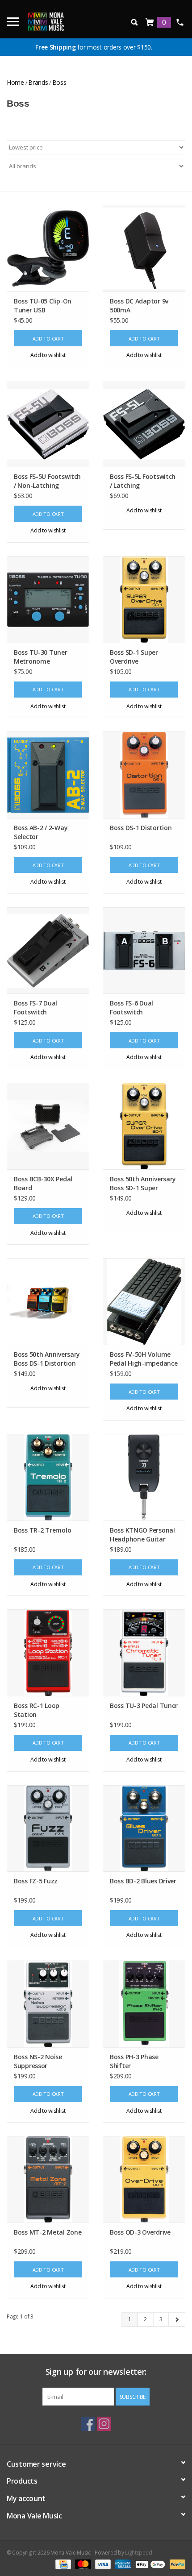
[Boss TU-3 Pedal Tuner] (144, 1653)
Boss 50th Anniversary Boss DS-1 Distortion (47, 1359)
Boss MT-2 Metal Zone (48, 2232)
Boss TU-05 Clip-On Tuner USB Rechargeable (43, 306)
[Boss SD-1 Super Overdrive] (144, 599)
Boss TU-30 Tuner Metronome (41, 657)
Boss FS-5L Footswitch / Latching (143, 481)
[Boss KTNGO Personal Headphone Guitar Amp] (144, 1477)
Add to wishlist (48, 355)
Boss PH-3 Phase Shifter (134, 2061)
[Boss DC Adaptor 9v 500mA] (144, 248)
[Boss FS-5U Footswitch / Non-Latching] (48, 424)
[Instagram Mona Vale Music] (104, 2424)
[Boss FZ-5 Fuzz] (48, 1828)
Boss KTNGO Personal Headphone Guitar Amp (142, 1535)
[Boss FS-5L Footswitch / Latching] (144, 424)
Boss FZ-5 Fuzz (36, 1881)
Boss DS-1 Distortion (141, 828)
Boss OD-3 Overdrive (140, 2232)
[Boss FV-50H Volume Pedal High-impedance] (144, 1301)
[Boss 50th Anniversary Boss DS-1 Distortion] (48, 1301)
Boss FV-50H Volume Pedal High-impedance (144, 1359)
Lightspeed (138, 2553)
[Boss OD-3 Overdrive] (144, 2179)
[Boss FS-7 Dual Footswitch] (48, 951)
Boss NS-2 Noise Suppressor (38, 2061)
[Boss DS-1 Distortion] (144, 775)
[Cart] (150, 23)
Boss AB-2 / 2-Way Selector (41, 832)
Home (15, 82)
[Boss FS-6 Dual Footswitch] (144, 951)
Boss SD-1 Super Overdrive (134, 657)
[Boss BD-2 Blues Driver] (144, 1828)
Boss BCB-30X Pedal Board (43, 1183)
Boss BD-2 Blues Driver (143, 1881)
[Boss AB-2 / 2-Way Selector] (48, 775)
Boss (59, 82)
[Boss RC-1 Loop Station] (48, 1653)
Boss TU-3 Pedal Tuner (144, 1706)
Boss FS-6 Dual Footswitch (131, 1008)
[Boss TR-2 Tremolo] (48, 1477)
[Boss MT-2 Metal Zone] (48, 2179)
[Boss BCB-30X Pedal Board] (48, 1126)
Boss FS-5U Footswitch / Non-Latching (47, 481)
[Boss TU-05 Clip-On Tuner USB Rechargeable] (48, 248)
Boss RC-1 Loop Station (37, 1710)
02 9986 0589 (180, 22)
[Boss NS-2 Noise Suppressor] (48, 2004)
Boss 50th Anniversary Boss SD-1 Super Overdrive (143, 1184)
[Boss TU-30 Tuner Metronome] (48, 599)
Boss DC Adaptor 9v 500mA (139, 305)
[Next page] (177, 2319)
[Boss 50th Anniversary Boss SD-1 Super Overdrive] (144, 1126)
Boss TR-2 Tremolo (42, 1530)
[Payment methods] (62, 2564)
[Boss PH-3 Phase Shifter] (144, 2004)
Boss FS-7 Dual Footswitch (35, 1008)
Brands (38, 82)
